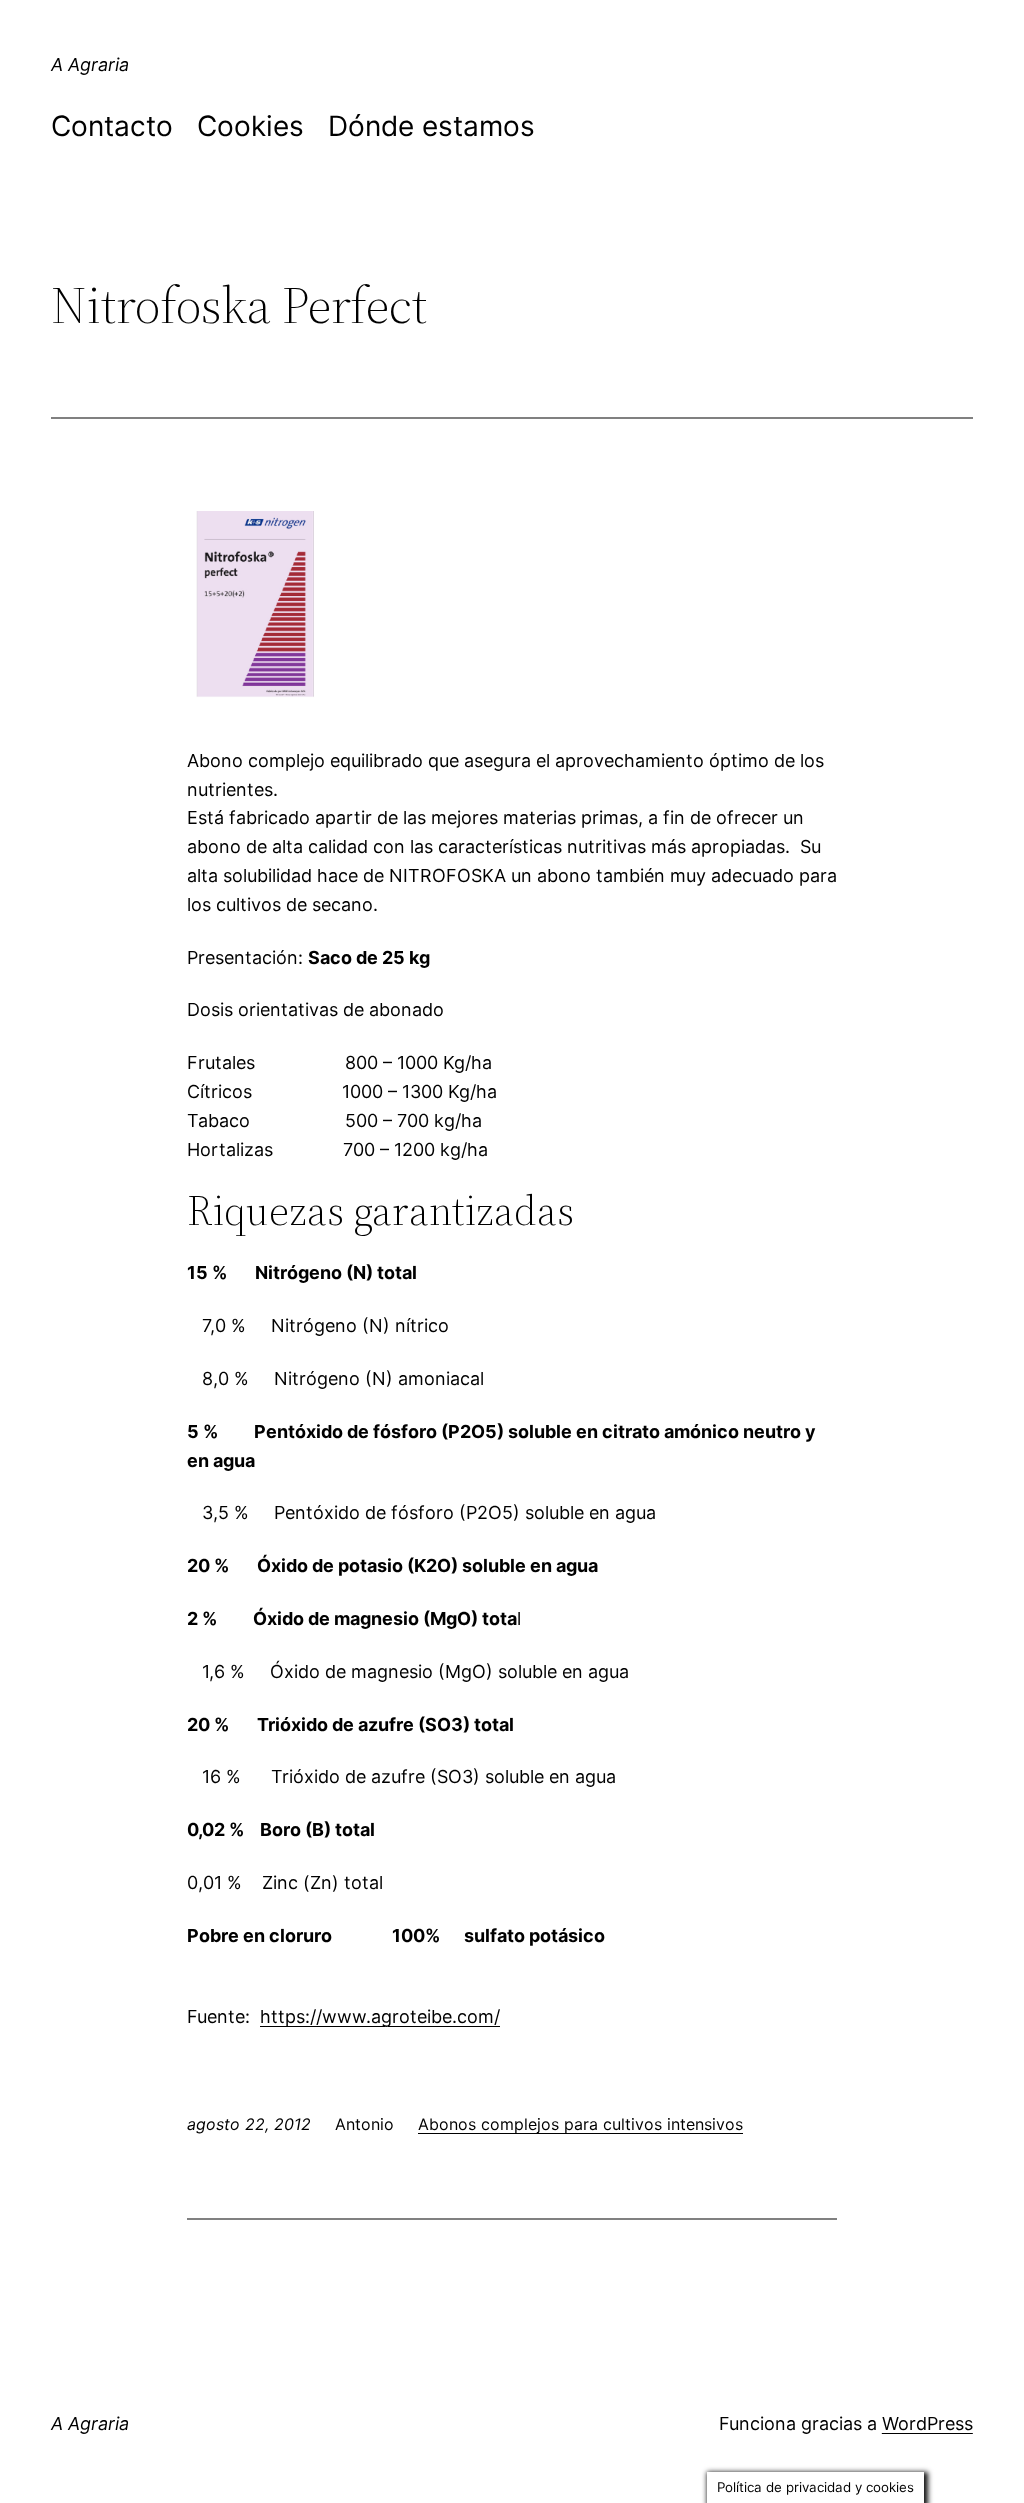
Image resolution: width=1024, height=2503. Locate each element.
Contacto (112, 126)
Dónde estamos (431, 126)
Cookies (250, 126)
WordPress (927, 2423)
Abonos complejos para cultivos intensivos (580, 2124)
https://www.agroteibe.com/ (380, 2016)
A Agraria (90, 64)
